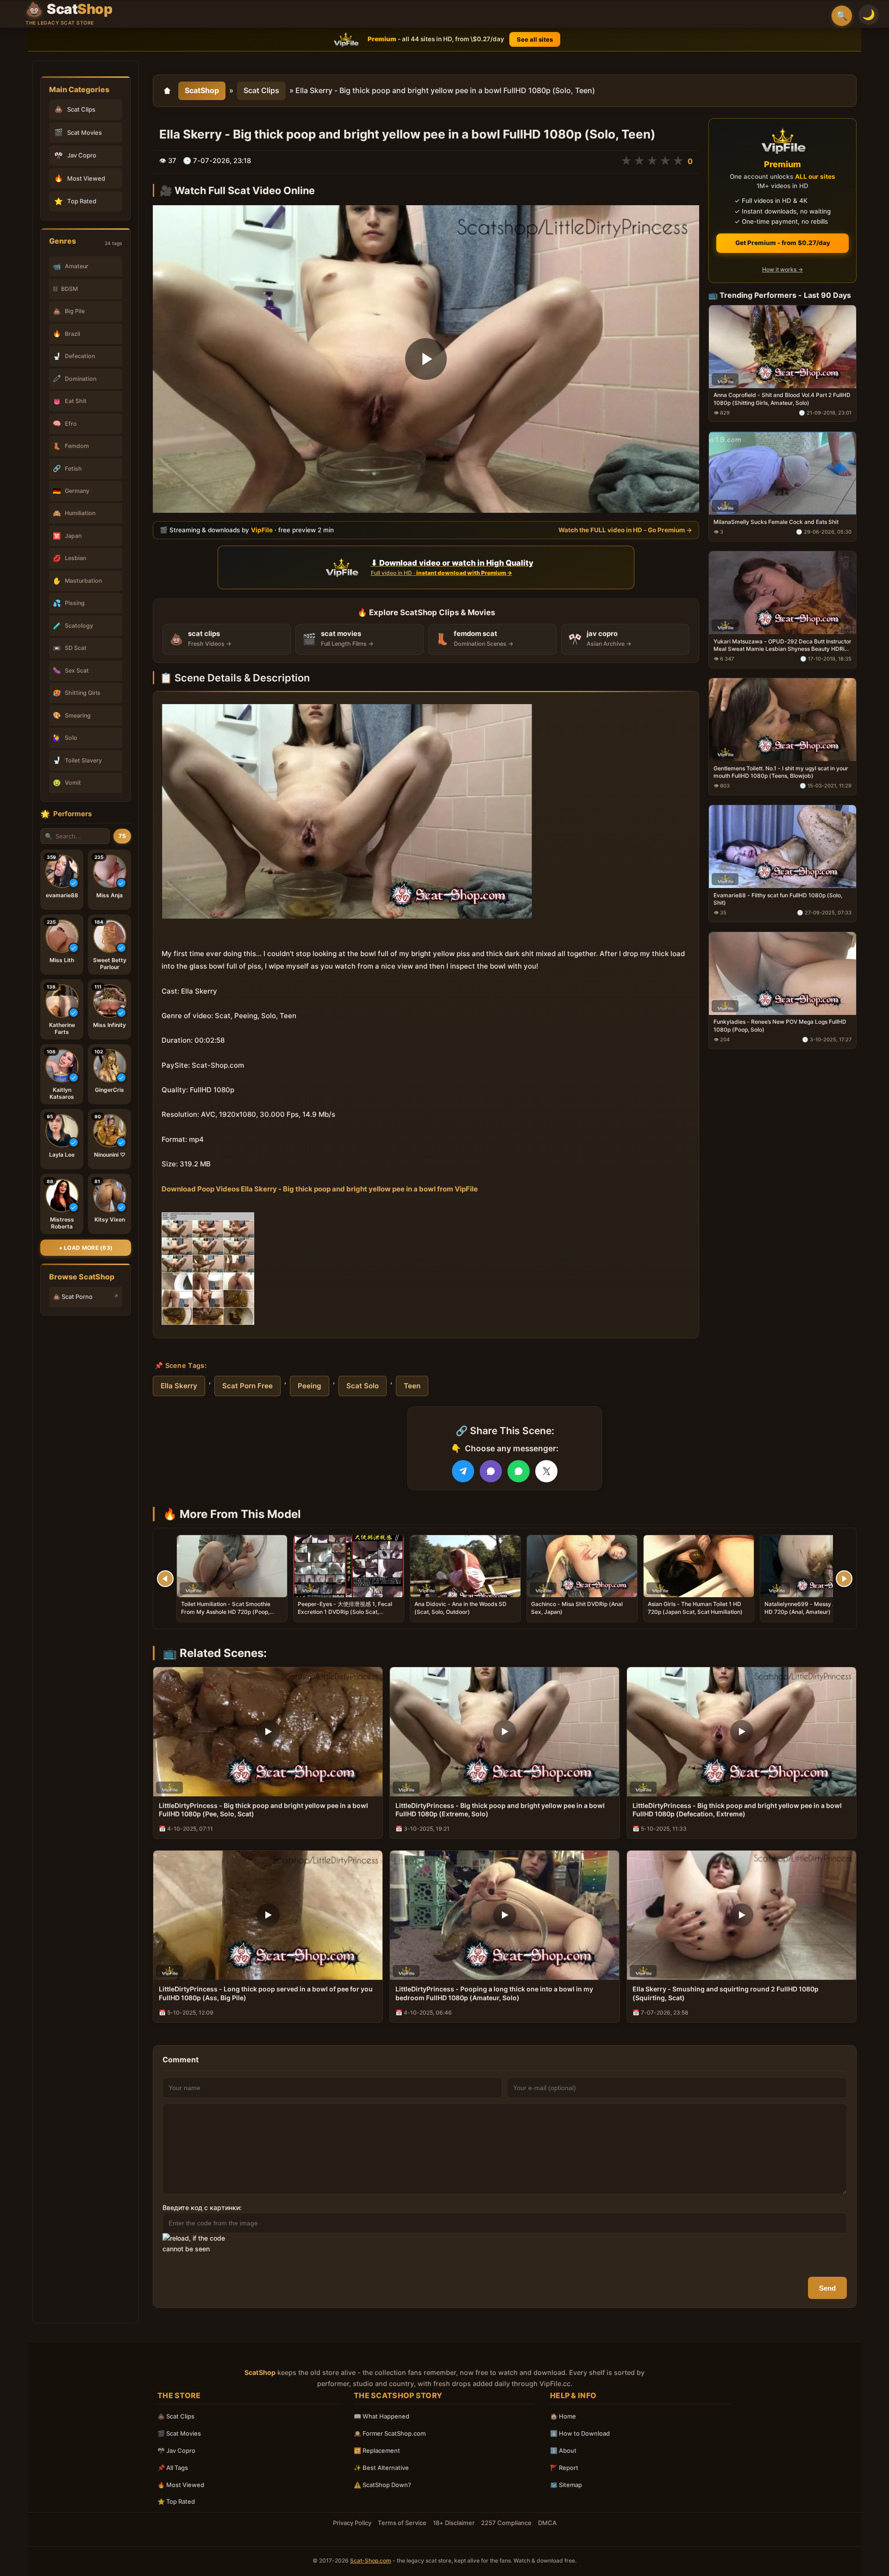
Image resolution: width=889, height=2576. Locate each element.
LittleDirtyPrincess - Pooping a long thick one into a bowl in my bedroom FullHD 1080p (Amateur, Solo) (494, 1993)
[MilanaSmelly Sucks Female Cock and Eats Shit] (783, 473)
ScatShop (202, 90)
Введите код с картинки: (202, 2208)
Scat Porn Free (247, 1386)
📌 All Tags (173, 2468)
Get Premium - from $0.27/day (783, 243)
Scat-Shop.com (371, 2560)
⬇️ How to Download (580, 2433)
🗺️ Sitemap (566, 2485)
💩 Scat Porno (73, 1297)
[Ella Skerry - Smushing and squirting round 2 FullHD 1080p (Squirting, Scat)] (742, 1915)
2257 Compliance (506, 2523)
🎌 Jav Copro (176, 2450)
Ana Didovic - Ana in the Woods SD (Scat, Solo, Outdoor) (460, 1608)
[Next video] (844, 1579)
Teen (412, 1386)
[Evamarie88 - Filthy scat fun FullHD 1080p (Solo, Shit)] (783, 846)
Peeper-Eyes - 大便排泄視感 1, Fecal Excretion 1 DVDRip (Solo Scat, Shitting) (345, 1611)
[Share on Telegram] (463, 1471)
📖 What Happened (382, 2416)
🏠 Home (563, 2416)
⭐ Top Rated (176, 2501)
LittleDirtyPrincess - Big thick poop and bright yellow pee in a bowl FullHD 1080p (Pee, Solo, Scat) (263, 1810)
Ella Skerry (179, 1386)
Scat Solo (363, 1386)
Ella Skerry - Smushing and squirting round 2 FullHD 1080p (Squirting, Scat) (726, 1993)
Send (827, 2288)
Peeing (310, 1386)
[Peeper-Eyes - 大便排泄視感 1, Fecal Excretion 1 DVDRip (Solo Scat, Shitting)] (349, 1566)
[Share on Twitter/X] (546, 1471)
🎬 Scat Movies (179, 2433)
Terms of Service (402, 2523)
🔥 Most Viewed (181, 2485)
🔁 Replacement (377, 2450)
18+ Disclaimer (454, 2523)
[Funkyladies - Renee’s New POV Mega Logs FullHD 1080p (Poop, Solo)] (783, 973)
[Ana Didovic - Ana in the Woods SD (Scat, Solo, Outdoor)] (465, 1566)
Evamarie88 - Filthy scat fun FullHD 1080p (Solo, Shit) (778, 898)
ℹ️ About (563, 2450)
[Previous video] (165, 1579)
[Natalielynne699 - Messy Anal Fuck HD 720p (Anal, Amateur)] (815, 1566)
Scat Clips (261, 90)
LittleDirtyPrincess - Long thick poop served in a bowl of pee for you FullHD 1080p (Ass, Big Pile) (266, 1993)
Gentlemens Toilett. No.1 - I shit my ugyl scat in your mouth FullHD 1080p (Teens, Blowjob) (781, 772)
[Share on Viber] (491, 1471)
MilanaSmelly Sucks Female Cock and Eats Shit (776, 522)
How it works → (783, 269)
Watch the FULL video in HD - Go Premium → (625, 529)
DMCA (547, 2523)
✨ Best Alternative (381, 2468)
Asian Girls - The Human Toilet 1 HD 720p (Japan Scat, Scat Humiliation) (695, 1608)
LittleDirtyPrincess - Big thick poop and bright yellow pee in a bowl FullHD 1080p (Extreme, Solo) (500, 1810)
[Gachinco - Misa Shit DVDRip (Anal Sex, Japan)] (582, 1566)
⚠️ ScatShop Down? (382, 2485)
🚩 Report (564, 2468)
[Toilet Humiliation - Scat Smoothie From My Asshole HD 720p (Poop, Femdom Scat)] (232, 1566)
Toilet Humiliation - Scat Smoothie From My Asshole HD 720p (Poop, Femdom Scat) (226, 1611)
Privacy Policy (352, 2523)
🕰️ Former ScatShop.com (390, 2433)
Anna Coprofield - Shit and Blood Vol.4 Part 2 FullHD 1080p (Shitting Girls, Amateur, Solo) (782, 399)
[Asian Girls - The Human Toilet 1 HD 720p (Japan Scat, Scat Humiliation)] (699, 1566)
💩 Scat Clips (176, 2416)
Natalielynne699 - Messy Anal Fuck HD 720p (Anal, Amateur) (811, 1608)
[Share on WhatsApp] (519, 1471)
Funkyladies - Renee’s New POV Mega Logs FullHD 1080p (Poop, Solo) (780, 1025)
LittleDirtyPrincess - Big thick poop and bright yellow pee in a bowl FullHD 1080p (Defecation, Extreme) (737, 1810)
